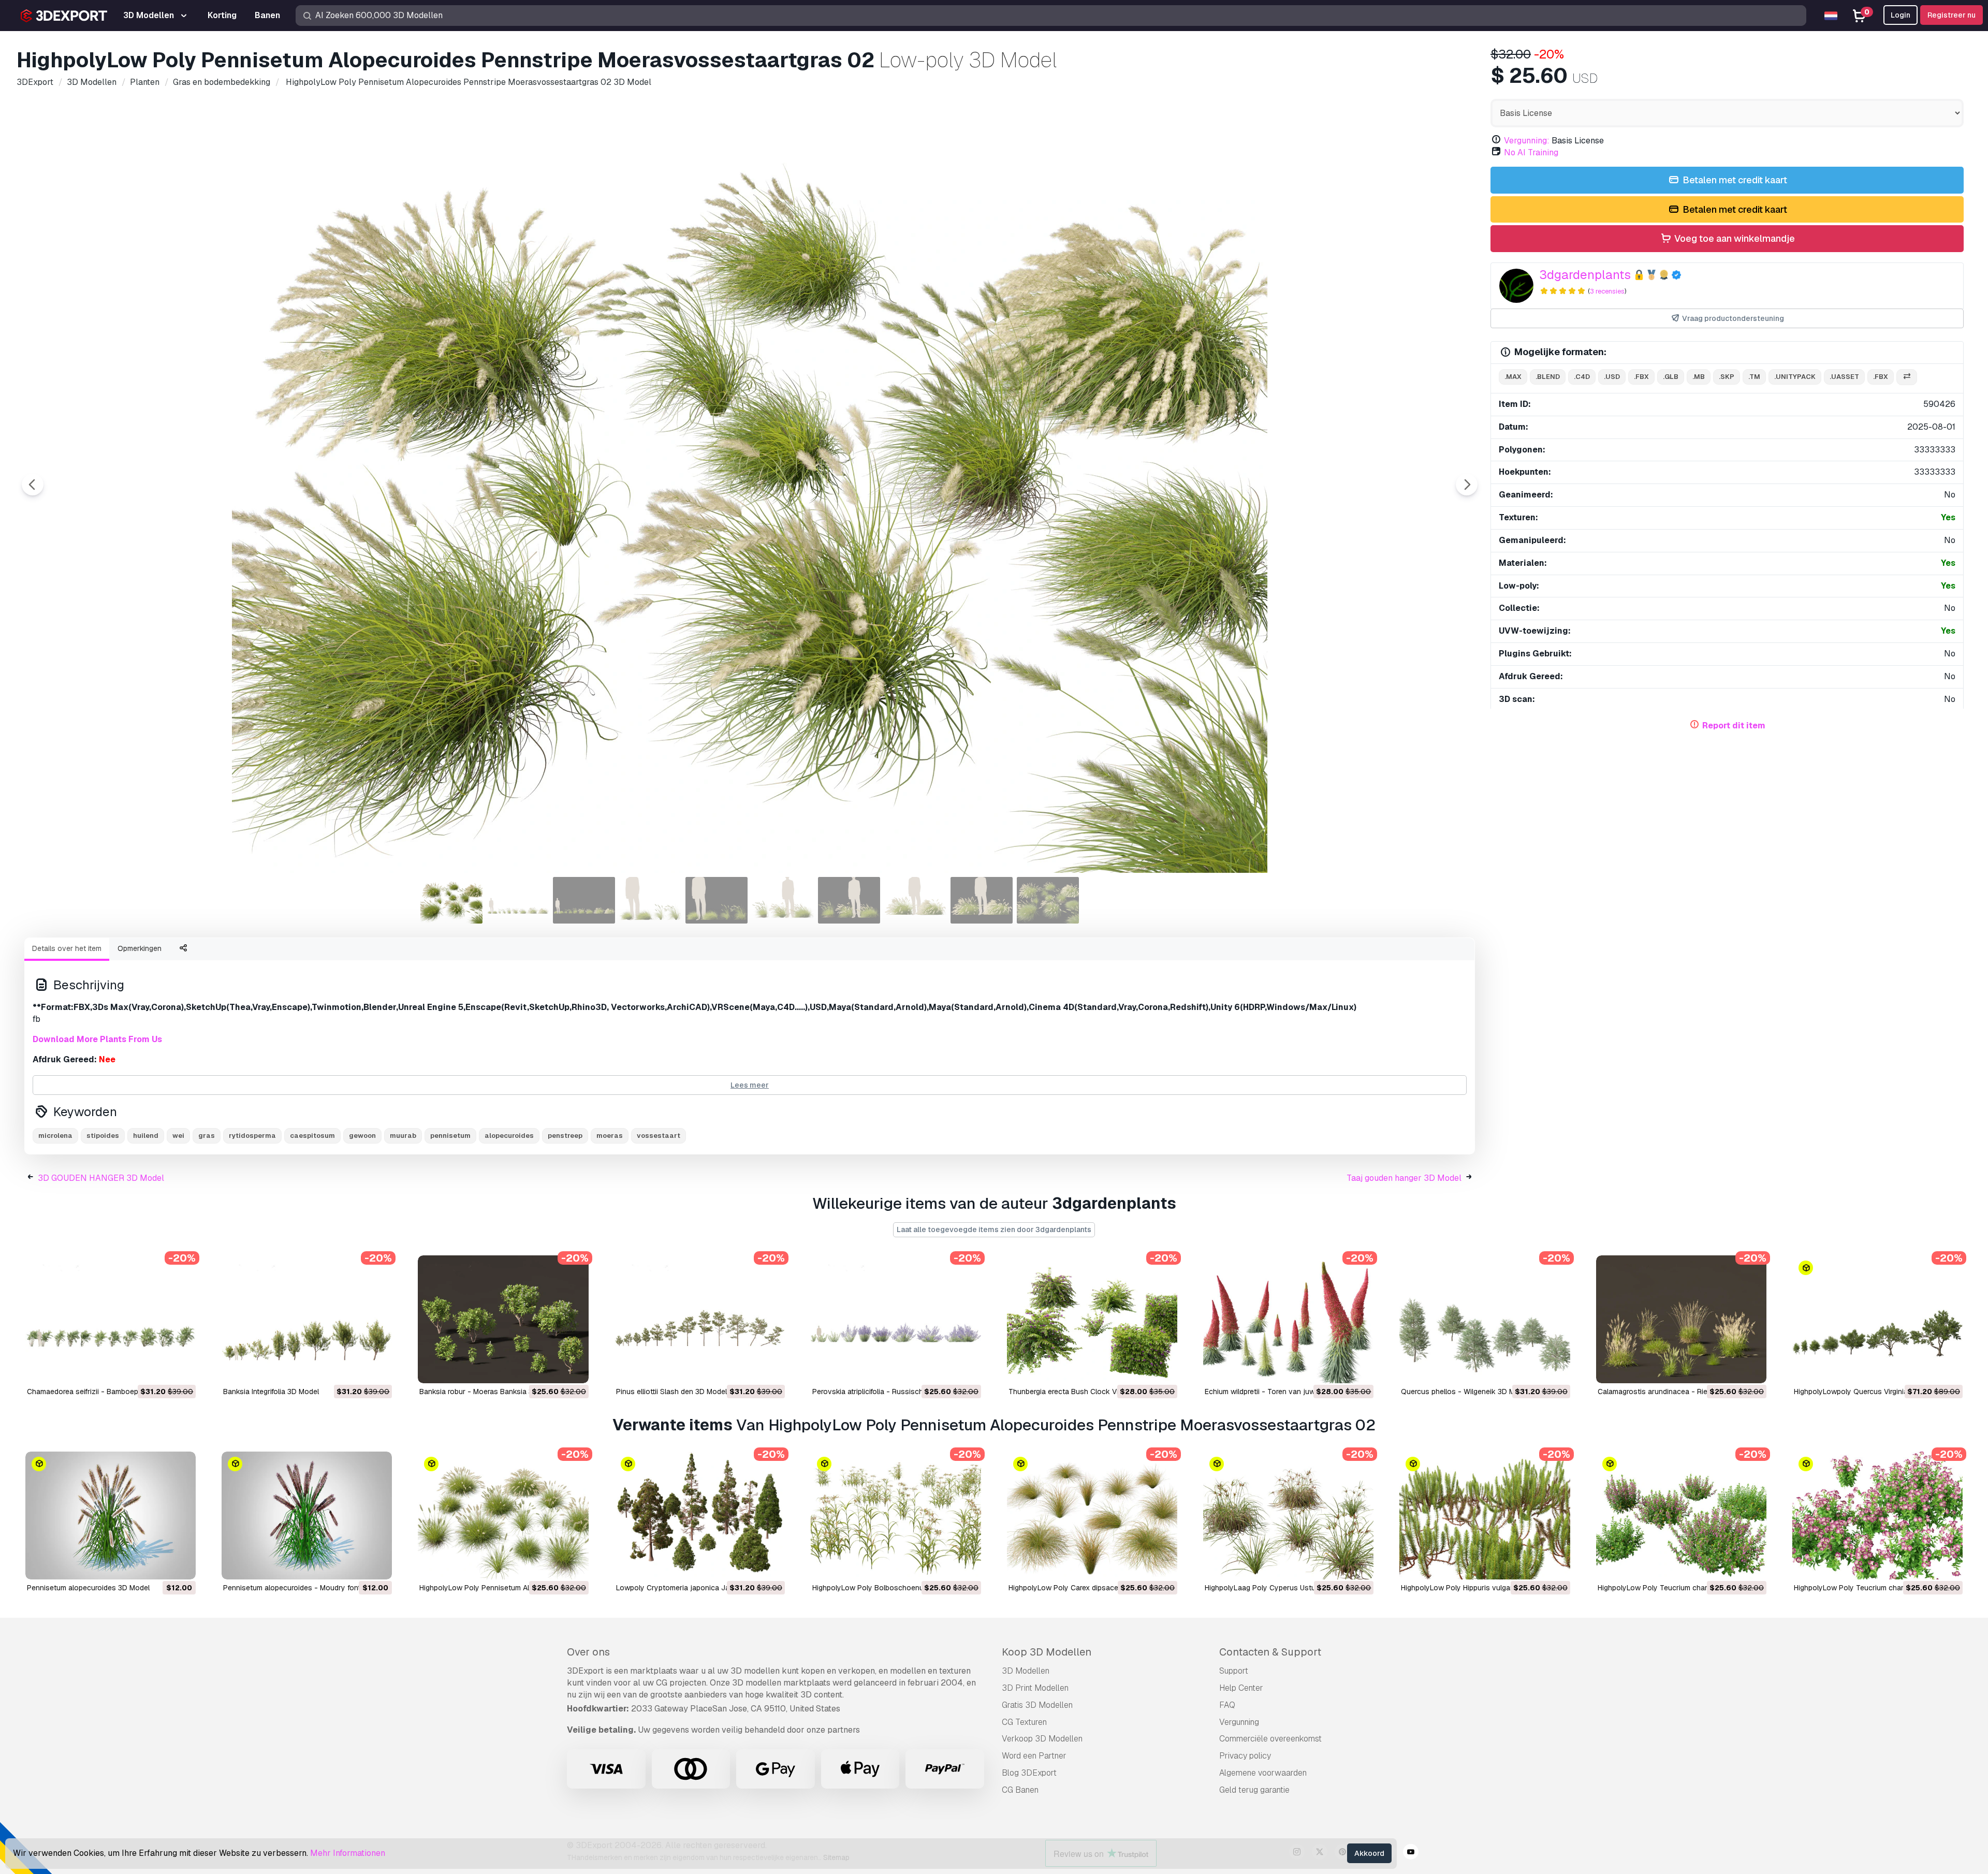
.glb (1671, 377)
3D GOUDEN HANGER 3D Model (101, 1178)
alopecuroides (509, 1136)
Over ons (588, 1652)
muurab (403, 1136)
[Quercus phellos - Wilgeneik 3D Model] (1485, 1319)
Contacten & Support (1270, 1652)
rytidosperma (252, 1136)
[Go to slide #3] (584, 900)
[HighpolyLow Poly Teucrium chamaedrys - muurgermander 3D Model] (1681, 1516)
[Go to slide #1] (451, 900)
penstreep (565, 1136)
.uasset (1844, 377)
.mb (1699, 377)
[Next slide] (1467, 485)
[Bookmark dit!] (181, 1369)
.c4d (1582, 377)
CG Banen (1020, 1790)
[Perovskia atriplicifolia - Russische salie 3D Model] (896, 1319)
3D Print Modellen (1035, 1688)
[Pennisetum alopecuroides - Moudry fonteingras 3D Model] (307, 1516)
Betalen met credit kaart (1734, 180)
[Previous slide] (33, 485)
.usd (1612, 377)
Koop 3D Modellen (1047, 1652)
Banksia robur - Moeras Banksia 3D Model (490, 1392)
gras (207, 1136)
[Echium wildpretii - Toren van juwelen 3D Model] (1288, 1319)
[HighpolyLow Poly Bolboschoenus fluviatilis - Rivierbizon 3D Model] (896, 1516)
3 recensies (1607, 291)
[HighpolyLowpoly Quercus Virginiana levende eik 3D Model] (1877, 1319)
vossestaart (659, 1136)
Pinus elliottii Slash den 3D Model (671, 1392)
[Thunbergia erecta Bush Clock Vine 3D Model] (1092, 1319)
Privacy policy (1245, 1756)
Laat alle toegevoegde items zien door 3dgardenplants (994, 1229)
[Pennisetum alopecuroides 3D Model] (111, 1516)
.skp (1727, 377)
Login (1901, 15)
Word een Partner (1034, 1756)
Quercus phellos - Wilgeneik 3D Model (1465, 1392)
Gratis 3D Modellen (1037, 1705)
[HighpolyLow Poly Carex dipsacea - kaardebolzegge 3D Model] (1092, 1516)
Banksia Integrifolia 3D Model (271, 1392)
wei (178, 1136)
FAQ (1227, 1705)
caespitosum (312, 1136)
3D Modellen (1026, 1671)
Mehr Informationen (348, 1853)
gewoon (362, 1136)
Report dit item (1734, 726)
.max (1513, 377)
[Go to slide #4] (650, 900)
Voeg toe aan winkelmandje (1734, 238)
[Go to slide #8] (915, 900)
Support (1234, 1671)
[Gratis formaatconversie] (1907, 377)
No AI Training (1531, 152)
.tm (1754, 377)
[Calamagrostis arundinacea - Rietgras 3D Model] (1681, 1319)
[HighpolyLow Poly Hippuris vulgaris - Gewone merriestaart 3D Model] (1485, 1516)
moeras (610, 1136)
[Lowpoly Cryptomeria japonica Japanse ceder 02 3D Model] (700, 1516)
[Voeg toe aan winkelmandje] (159, 1369)
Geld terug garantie (1254, 1790)
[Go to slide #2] (518, 900)
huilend (146, 1136)
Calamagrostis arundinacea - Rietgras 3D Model (1678, 1392)
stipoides (103, 1136)
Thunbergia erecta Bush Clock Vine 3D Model (1084, 1392)
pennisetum (450, 1136)
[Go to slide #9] (982, 900)
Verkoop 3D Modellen (1042, 1739)
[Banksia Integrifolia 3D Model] (307, 1319)
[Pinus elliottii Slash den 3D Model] (700, 1319)
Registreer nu (1952, 15)
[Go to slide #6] (783, 900)
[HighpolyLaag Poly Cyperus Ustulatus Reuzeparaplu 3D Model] (1288, 1516)
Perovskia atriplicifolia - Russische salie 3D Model (895, 1392)
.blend (1548, 377)
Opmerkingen (140, 948)
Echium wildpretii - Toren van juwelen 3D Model (1284, 1392)
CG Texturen (1024, 1722)
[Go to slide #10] (1048, 900)
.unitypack (1795, 377)
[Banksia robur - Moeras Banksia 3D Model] (503, 1319)
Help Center (1241, 1688)
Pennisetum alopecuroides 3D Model (88, 1588)
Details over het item (67, 948)
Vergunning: (1527, 141)
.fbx (1641, 377)
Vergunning (1239, 1722)
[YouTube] (1411, 1853)
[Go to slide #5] (717, 900)
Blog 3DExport (1029, 1773)
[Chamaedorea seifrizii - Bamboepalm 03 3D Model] (111, 1319)
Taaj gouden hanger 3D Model (1404, 1178)
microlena (55, 1136)
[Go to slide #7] (849, 900)
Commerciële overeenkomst (1270, 1739)
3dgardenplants (1585, 275)
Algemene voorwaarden (1263, 1773)
